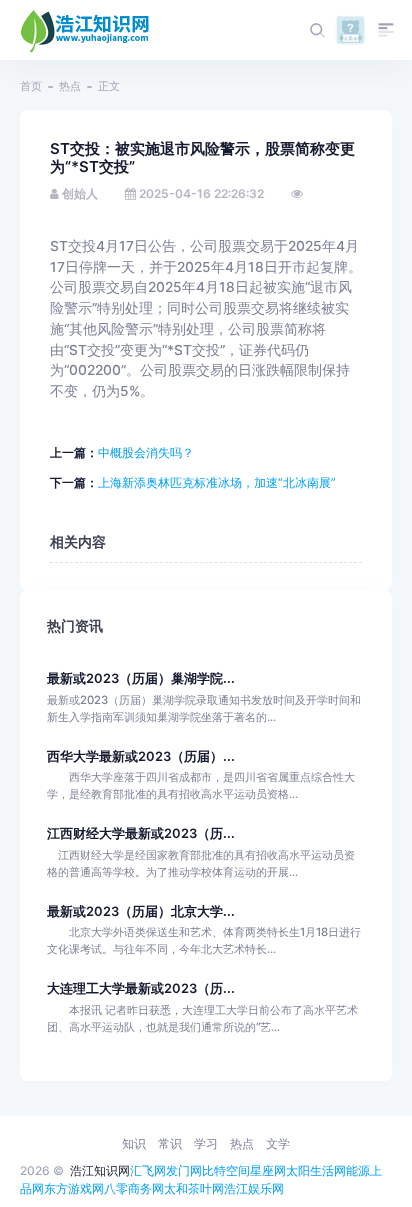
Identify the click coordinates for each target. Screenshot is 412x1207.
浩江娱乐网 (254, 1188)
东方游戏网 (74, 1188)
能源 (358, 1170)
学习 (206, 1143)
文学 (278, 1143)
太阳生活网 (316, 1170)
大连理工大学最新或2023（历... (141, 988)
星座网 (268, 1170)
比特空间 (226, 1170)
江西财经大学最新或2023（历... (141, 833)
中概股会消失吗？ (146, 452)
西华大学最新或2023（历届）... (141, 756)
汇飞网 (148, 1170)
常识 (170, 1143)
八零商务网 (134, 1188)
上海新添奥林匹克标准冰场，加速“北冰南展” (217, 482)
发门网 (184, 1170)
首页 (31, 86)
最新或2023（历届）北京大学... (141, 911)
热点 (70, 86)
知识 (134, 1143)
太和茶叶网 (194, 1188)
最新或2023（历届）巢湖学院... (141, 678)
